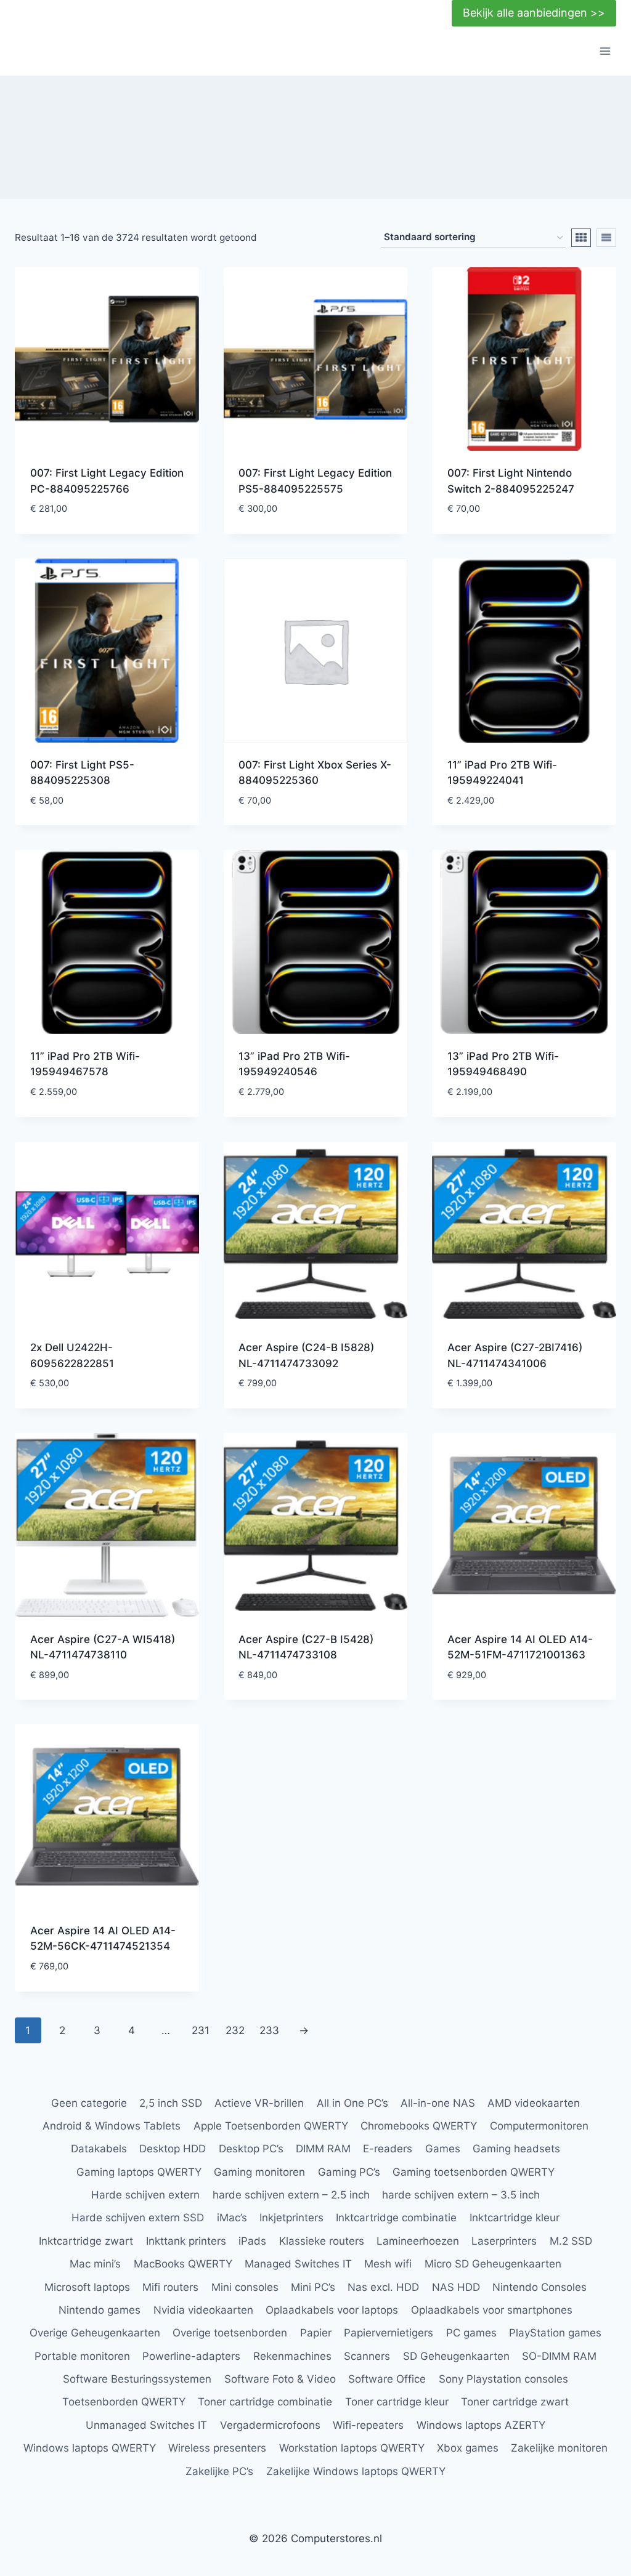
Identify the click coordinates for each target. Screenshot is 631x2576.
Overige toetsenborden (230, 2333)
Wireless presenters (217, 2448)
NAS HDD (456, 2287)
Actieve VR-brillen (259, 2103)
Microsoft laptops (87, 2287)
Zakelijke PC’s (219, 2471)
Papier (316, 2333)
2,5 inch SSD (171, 2103)
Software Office (387, 2379)
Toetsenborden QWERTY (124, 2402)
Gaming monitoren (259, 2172)
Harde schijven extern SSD (138, 2218)
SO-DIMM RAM (559, 2356)
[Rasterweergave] (581, 238)
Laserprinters (504, 2241)
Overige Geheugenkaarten (95, 2333)
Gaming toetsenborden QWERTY (474, 2172)
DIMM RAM (323, 2149)
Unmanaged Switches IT (146, 2425)
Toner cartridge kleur (397, 2402)
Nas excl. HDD (383, 2287)
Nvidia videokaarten (203, 2310)
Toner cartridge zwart (515, 2402)
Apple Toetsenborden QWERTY (271, 2126)
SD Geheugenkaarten (456, 2356)
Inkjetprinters (291, 2218)
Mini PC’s (313, 2287)
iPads (252, 2241)
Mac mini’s (95, 2264)
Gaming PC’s (349, 2172)
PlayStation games (555, 2333)
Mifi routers (170, 2287)
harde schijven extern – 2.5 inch (291, 2195)
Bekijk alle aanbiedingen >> (534, 13)
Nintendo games (100, 2310)
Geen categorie (89, 2103)
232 (235, 2030)
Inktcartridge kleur (515, 2218)
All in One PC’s (352, 2103)
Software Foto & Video (280, 2379)
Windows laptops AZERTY (481, 2425)
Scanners (367, 2356)
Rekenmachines (292, 2356)
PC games (471, 2333)
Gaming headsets (516, 2149)
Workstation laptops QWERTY (352, 2448)
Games (443, 2149)
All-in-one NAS (438, 2103)
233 (269, 2030)
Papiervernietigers (389, 2333)
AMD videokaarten (534, 2103)
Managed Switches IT (298, 2264)
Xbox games (468, 2448)
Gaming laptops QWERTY (139, 2172)
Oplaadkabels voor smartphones (492, 2310)
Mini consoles (245, 2287)
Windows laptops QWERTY (90, 2448)
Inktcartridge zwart (86, 2241)
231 (201, 2030)
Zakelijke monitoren (559, 2448)
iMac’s (232, 2218)
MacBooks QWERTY (183, 2264)
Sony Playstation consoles (503, 2379)
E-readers (388, 2149)
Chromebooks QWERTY (419, 2126)
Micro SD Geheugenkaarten (493, 2264)
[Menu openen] (605, 51)
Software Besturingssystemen (137, 2379)
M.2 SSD (571, 2241)
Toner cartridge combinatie (265, 2402)
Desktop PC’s (251, 2149)
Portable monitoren (82, 2356)
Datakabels (99, 2149)
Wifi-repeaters (368, 2425)
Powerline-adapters (191, 2356)
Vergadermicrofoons (270, 2425)
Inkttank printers (186, 2241)
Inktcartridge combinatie (396, 2218)
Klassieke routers (322, 2241)
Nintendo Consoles (539, 2287)
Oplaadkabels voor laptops (332, 2310)
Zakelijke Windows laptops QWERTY (356, 2471)
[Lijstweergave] (606, 238)
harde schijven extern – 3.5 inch (461, 2195)
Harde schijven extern (145, 2195)
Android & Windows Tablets (112, 2126)
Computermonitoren (539, 2126)
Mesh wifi (388, 2264)
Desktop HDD (173, 2149)
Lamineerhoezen (418, 2241)
